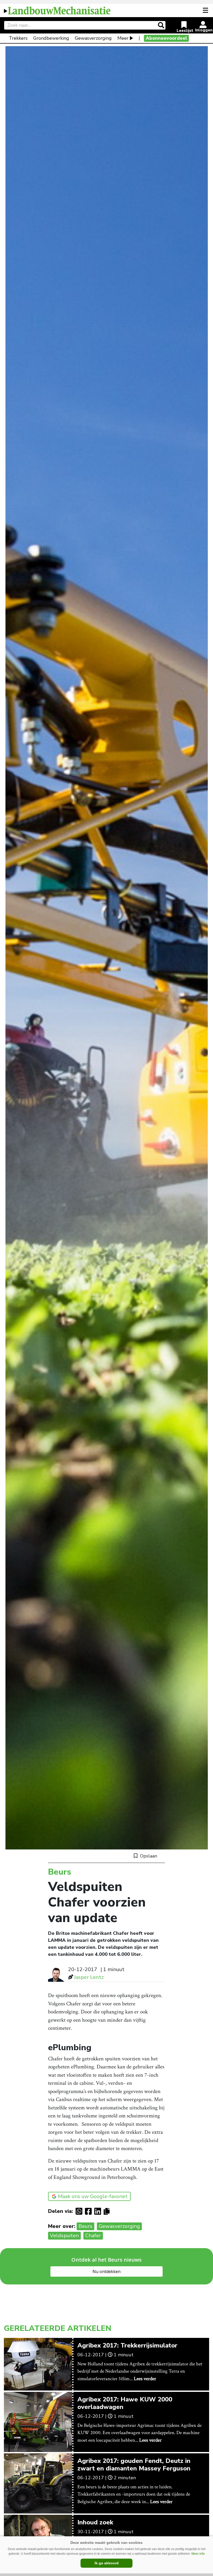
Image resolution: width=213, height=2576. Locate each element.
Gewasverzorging (93, 38)
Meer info (198, 2554)
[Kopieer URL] (108, 2211)
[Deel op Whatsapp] (80, 2211)
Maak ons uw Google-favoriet (93, 2196)
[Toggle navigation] (206, 10)
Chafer (93, 2236)
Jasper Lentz (89, 1977)
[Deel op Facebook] (90, 2211)
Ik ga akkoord (107, 2563)
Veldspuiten (64, 2236)
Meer (123, 38)
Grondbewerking (51, 38)
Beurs (85, 2226)
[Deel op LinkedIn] (99, 2211)
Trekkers (18, 38)
